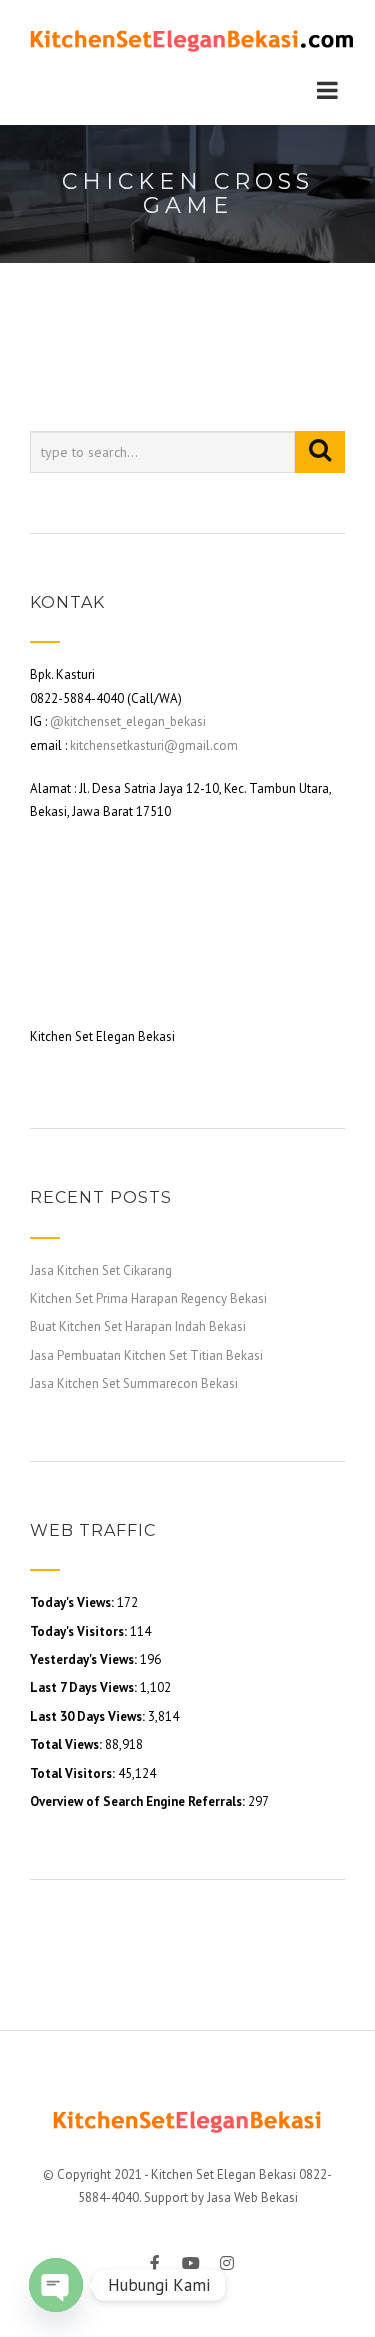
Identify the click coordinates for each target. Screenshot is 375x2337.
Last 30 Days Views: (89, 1716)
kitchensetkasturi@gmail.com (154, 745)
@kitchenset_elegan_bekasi (128, 721)
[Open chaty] (56, 2285)
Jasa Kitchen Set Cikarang (101, 1270)
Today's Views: (73, 1602)
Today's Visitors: (80, 1631)
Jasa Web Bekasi (252, 2197)
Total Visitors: (74, 1773)
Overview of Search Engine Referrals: (139, 1801)
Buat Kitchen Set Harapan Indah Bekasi (138, 1326)
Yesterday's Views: (85, 1659)
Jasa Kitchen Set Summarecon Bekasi (134, 1383)
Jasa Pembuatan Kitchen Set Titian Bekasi (146, 1355)
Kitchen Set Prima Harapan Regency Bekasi (148, 1298)
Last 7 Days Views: (85, 1687)
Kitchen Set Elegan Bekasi (223, 2174)
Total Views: (67, 1744)
